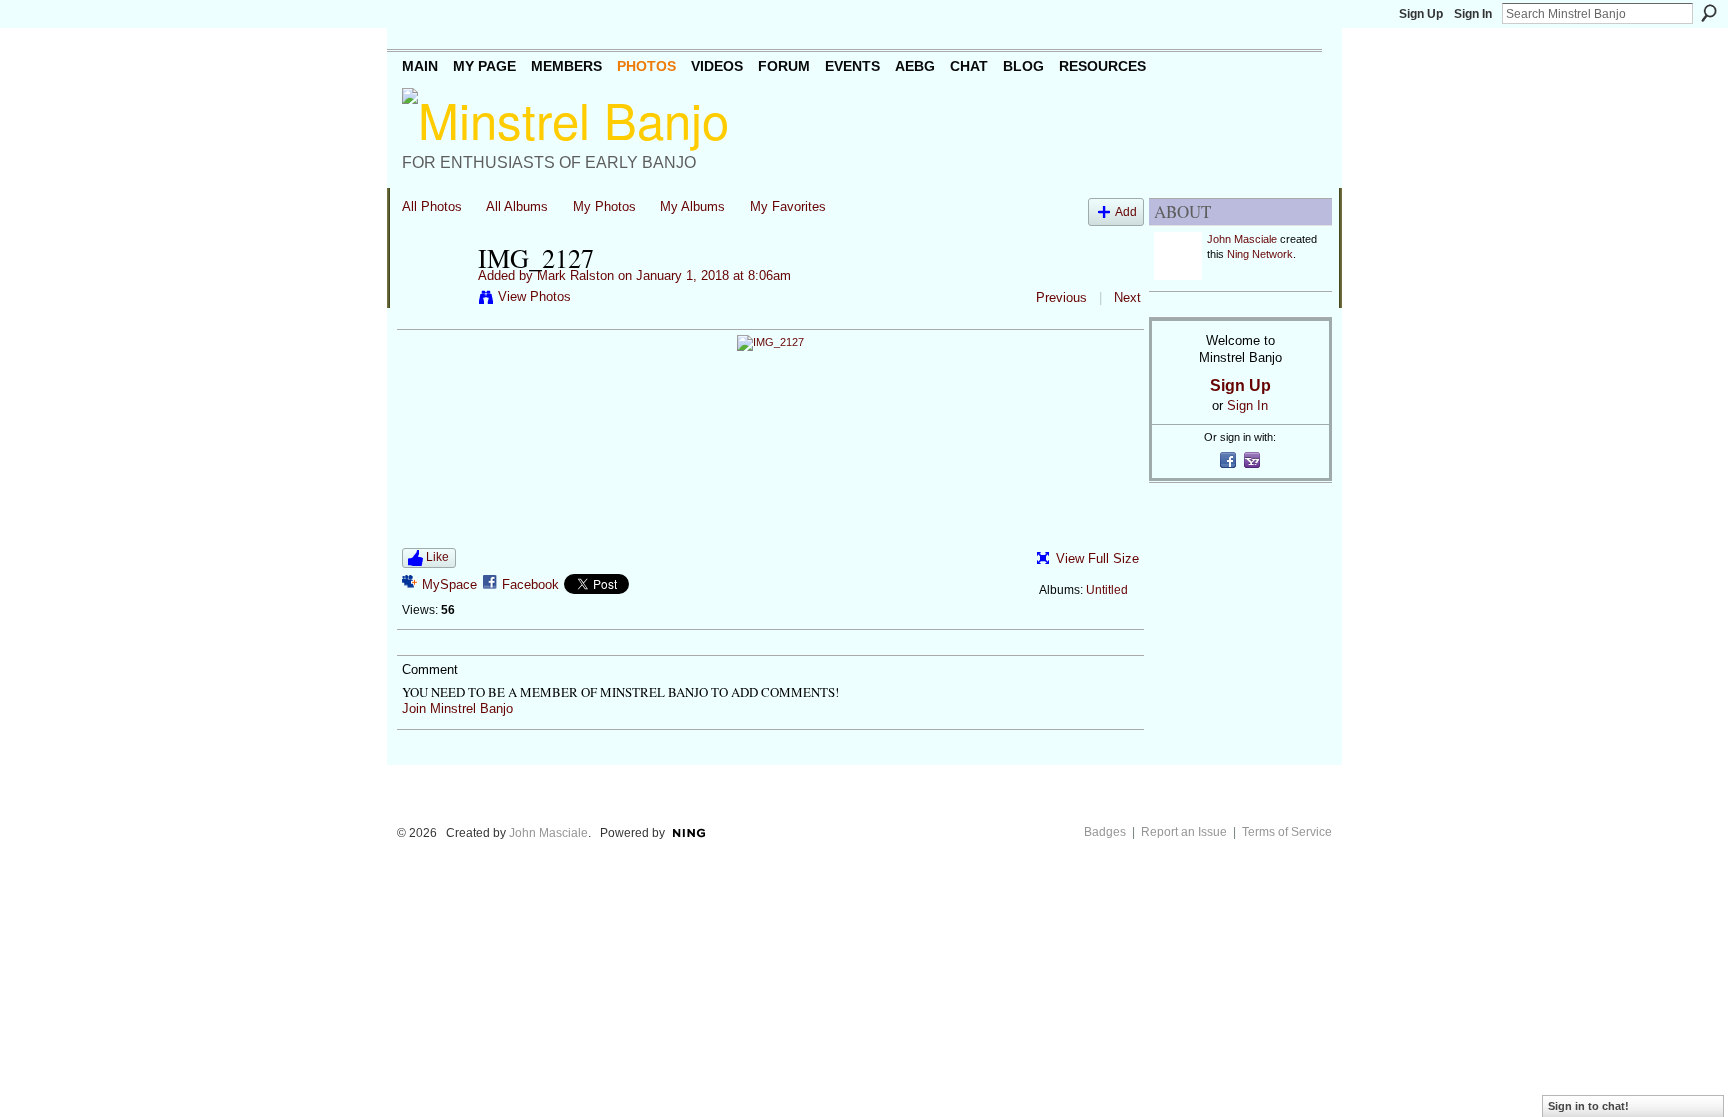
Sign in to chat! (1588, 1106)
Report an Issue (1184, 832)
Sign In (1473, 14)
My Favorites (788, 206)
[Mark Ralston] (434, 300)
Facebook (530, 584)
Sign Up (1421, 14)
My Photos (604, 206)
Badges (1105, 832)
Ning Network (1260, 254)
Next (1127, 297)
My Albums (692, 206)
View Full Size (1097, 558)
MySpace (449, 584)
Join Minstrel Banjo (457, 708)
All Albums (517, 206)
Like (437, 557)
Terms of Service (1287, 832)
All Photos (432, 206)
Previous (1061, 297)
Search (1709, 13)
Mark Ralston (575, 275)
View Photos (534, 296)
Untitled (1107, 590)
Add (1126, 211)
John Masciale (1242, 239)
